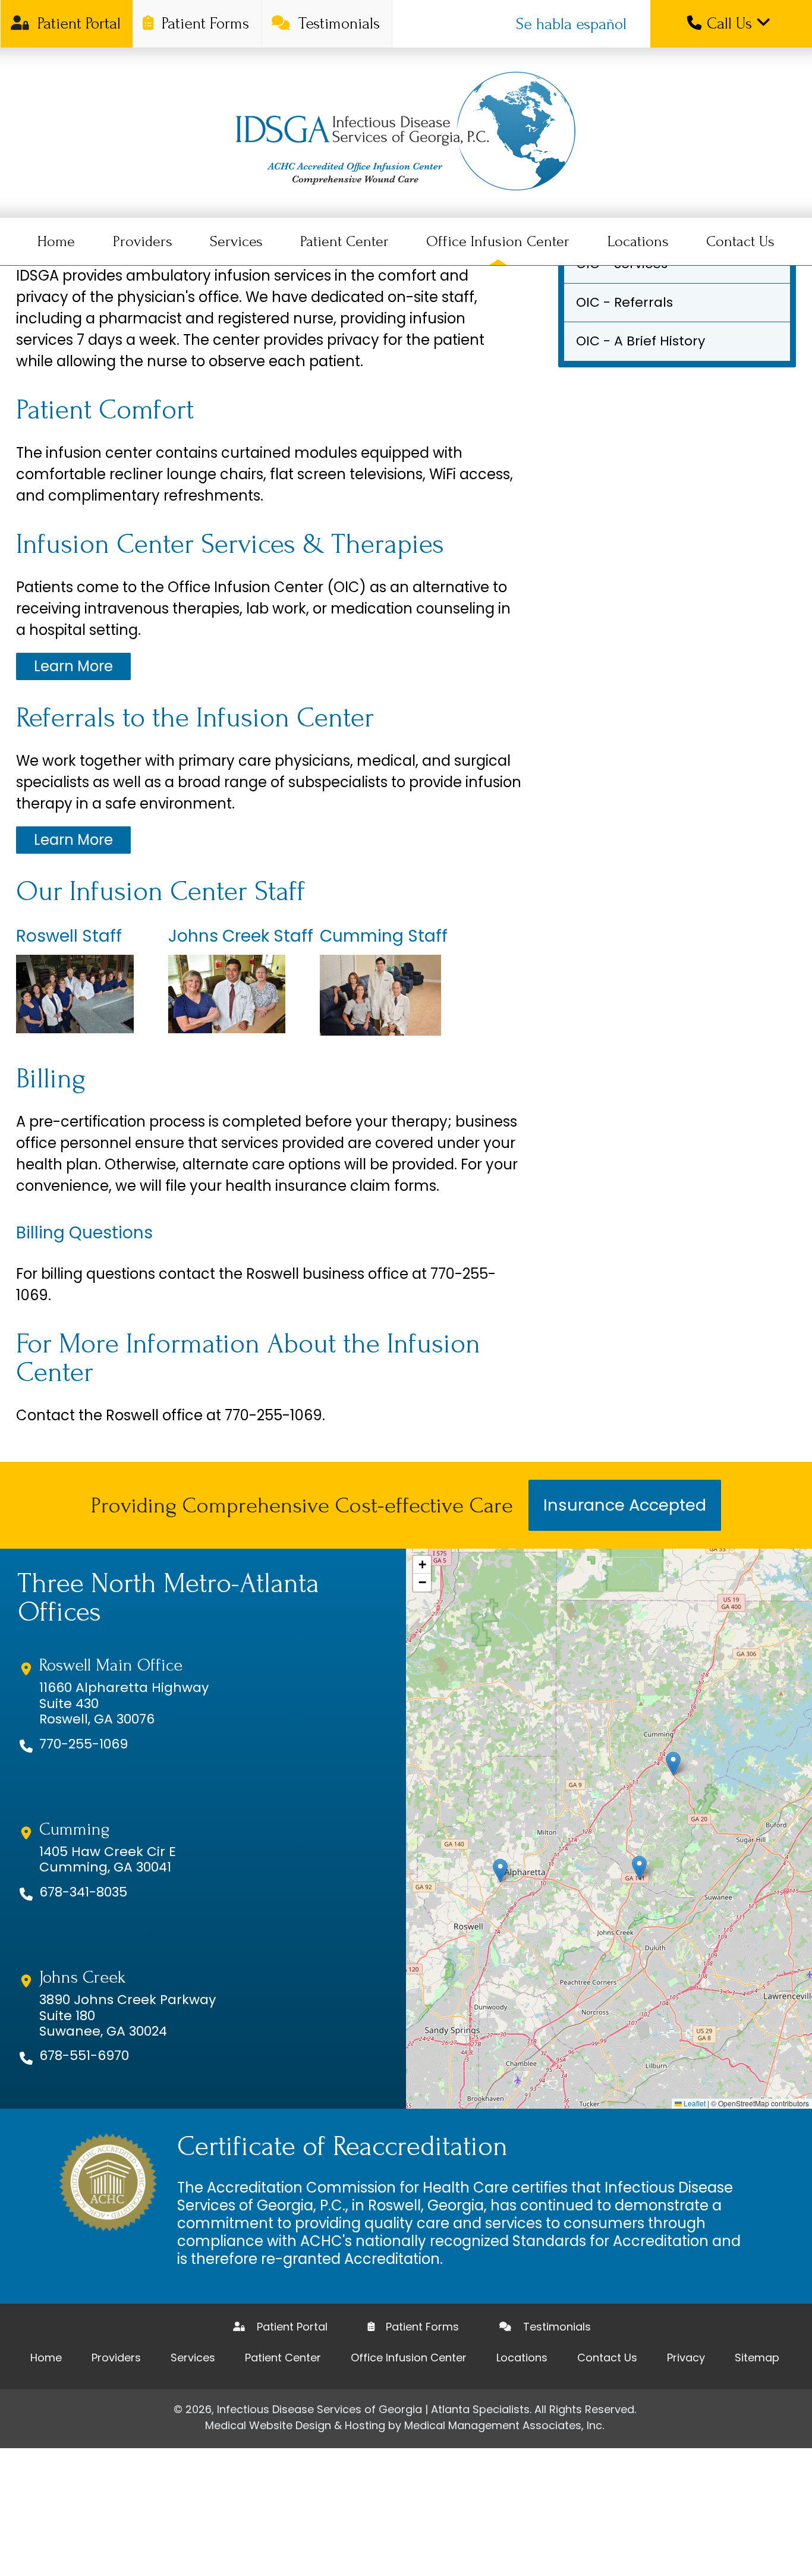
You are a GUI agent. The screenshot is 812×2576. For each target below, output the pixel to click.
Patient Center (344, 241)
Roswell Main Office (111, 1665)
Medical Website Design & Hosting (295, 2425)
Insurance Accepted (625, 1505)
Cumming (74, 1829)
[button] (500, 1871)
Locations (638, 241)
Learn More (73, 666)
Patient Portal (77, 23)
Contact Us (740, 241)
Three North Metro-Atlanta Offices (169, 1598)
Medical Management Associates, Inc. (504, 2425)
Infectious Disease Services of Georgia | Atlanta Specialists (373, 2409)
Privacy (686, 2358)
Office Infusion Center (498, 241)
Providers (143, 241)
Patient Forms (203, 23)
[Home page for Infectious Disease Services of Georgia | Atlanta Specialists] (406, 133)
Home (56, 241)
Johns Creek (82, 1977)
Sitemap (757, 2358)
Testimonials (337, 23)
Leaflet (694, 2103)
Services (236, 241)
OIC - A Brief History (641, 341)
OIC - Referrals (624, 302)
